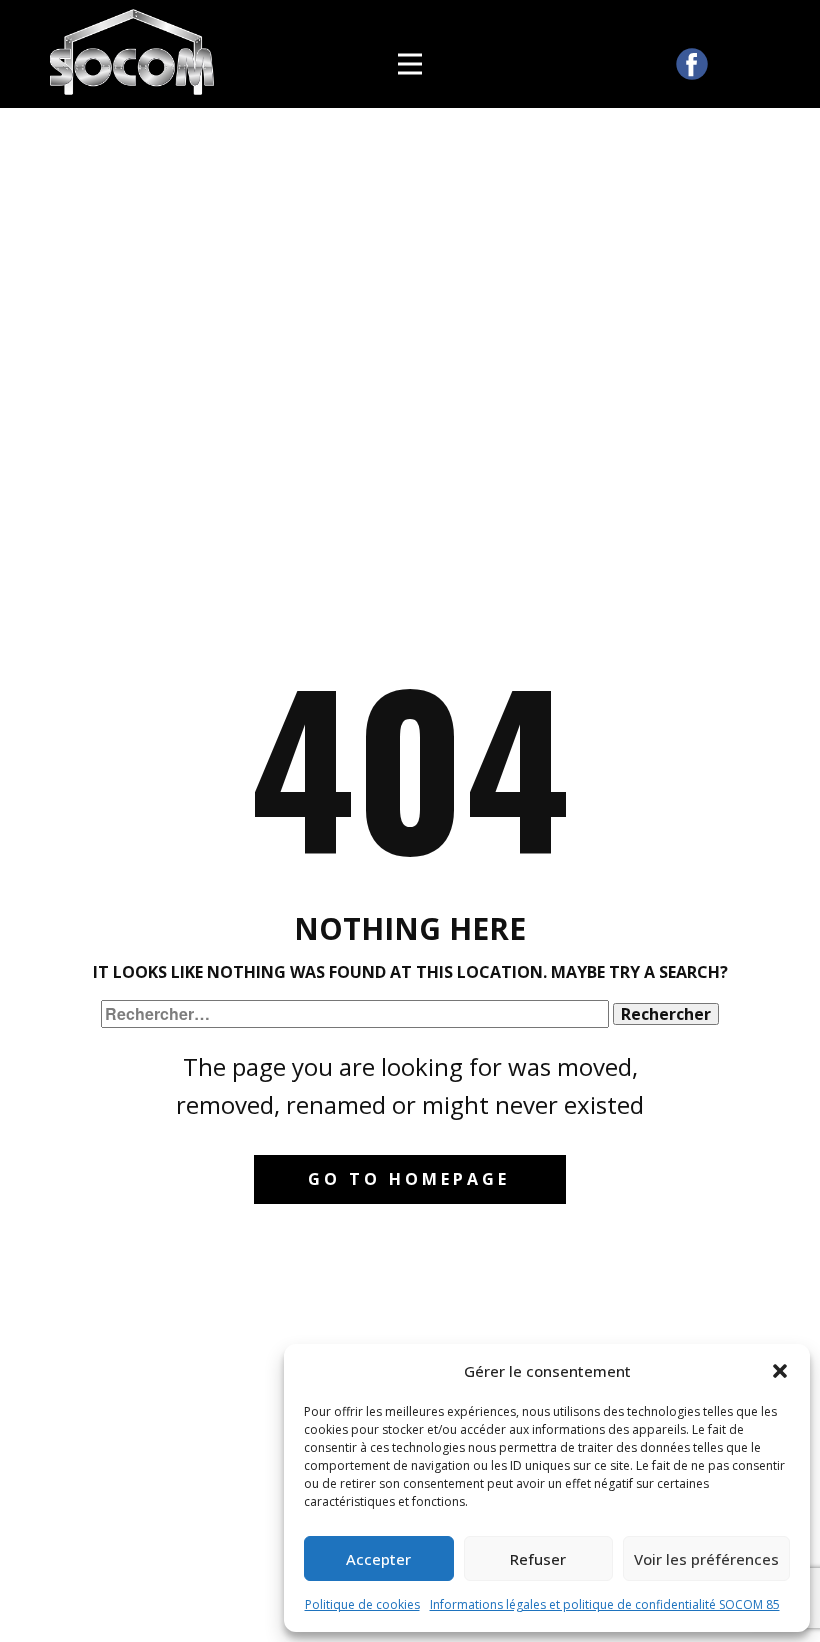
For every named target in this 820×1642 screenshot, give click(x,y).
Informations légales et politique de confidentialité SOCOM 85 (605, 1604)
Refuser (538, 1559)
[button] (780, 1371)
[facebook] (692, 64)
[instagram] (734, 64)
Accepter (378, 1559)
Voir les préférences (706, 1559)
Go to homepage (409, 1179)
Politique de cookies (362, 1604)
